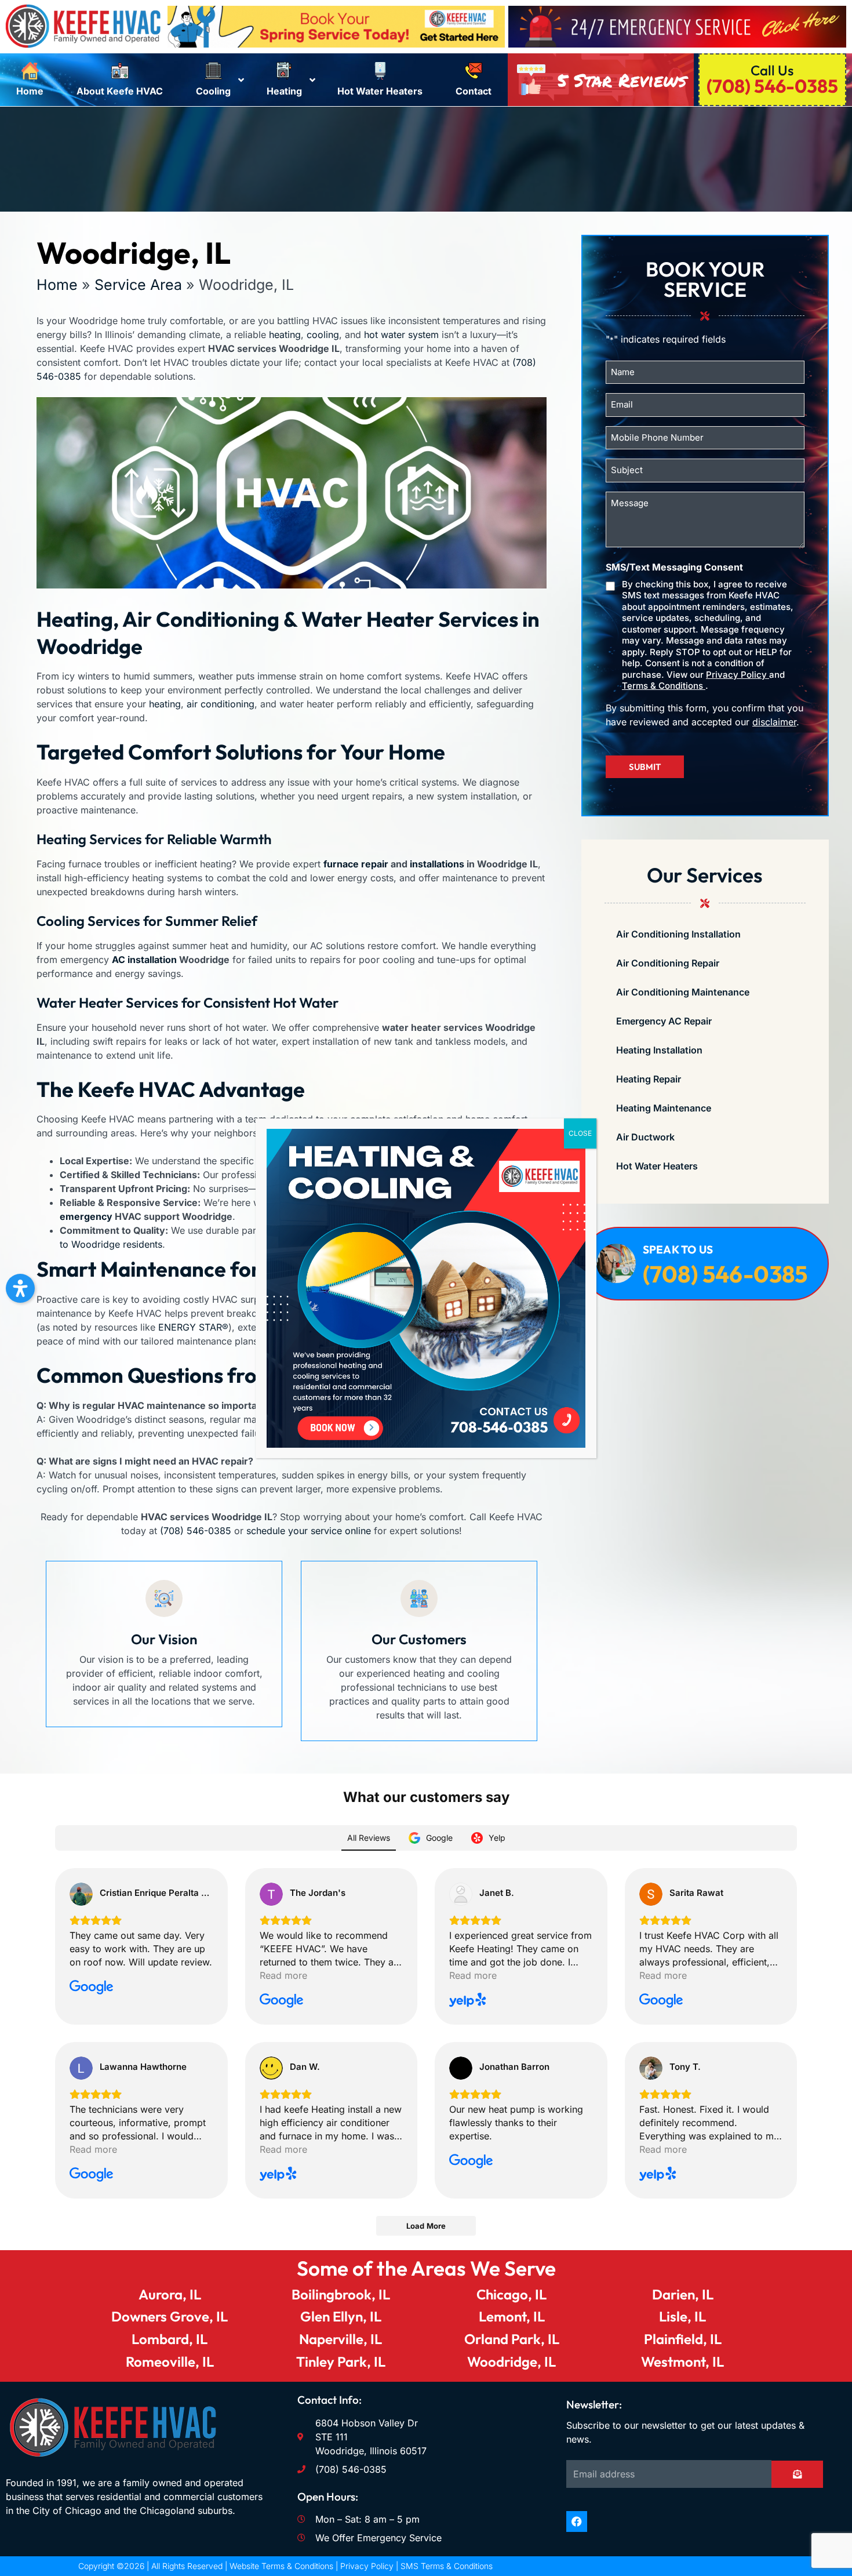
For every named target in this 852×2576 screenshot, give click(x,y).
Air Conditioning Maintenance (683, 992)
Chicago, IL (511, 2294)
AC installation (144, 960)
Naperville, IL (341, 2339)
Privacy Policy (738, 675)
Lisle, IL (682, 2316)
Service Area (138, 285)
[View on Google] (81, 1894)
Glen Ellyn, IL (341, 2316)
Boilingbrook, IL (341, 2294)
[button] (20, 1288)
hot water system (401, 335)
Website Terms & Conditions (281, 2566)
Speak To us (678, 1249)
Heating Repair (649, 1079)
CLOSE (580, 1133)
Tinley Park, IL (341, 2361)
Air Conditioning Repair (668, 963)
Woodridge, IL (511, 2361)
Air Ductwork (645, 1137)
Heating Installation (659, 1050)
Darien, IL (683, 2294)
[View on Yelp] (461, 1894)
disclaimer (774, 722)
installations (437, 864)
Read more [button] (283, 1975)
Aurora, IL (170, 2294)
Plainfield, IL (683, 2339)
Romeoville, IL (170, 2361)
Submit (645, 767)
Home (57, 285)
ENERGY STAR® (193, 1327)
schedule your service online (309, 1531)
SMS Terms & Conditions (447, 2566)
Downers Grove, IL (170, 2316)
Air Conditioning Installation (678, 934)
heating (285, 335)
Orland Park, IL (512, 2339)
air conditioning (221, 704)
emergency (86, 1216)
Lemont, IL (512, 2316)
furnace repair (356, 864)
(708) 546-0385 (196, 1531)
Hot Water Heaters (657, 1166)
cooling (323, 335)
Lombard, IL (170, 2339)
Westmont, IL (682, 2361)
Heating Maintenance (664, 1108)
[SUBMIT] (797, 2474)
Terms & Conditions (664, 686)
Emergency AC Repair (664, 1021)
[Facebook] (577, 2521)
